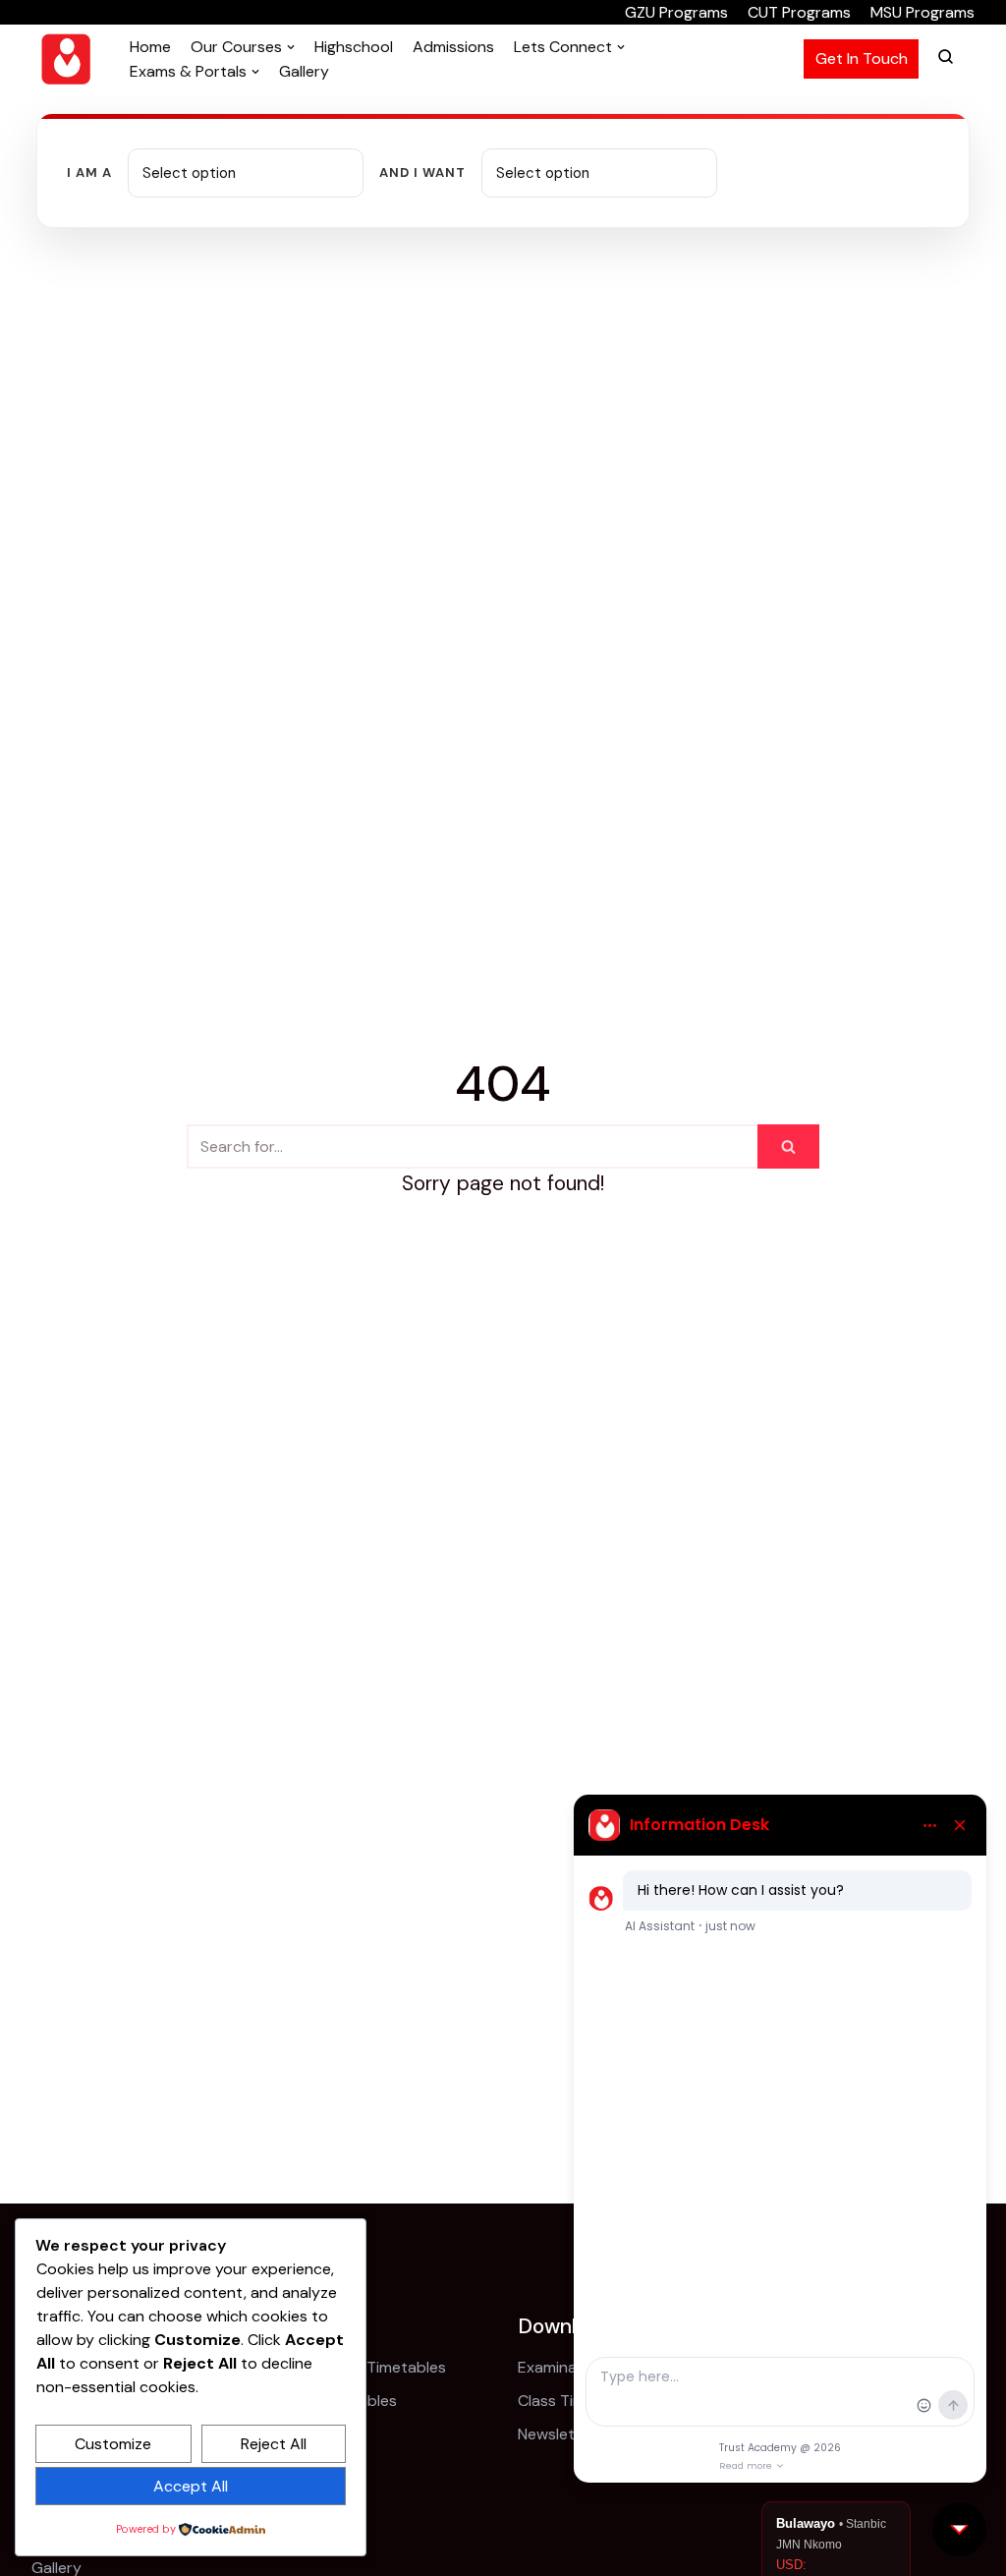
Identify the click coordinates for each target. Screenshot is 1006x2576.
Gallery (304, 71)
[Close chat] (959, 2529)
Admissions (453, 47)
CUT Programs (799, 12)
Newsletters (561, 2434)
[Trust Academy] (66, 59)
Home (150, 47)
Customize (113, 2444)
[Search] (788, 1146)
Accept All (191, 2486)
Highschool (354, 47)
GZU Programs (676, 12)
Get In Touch (862, 58)
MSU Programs (922, 12)
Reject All (274, 2444)
